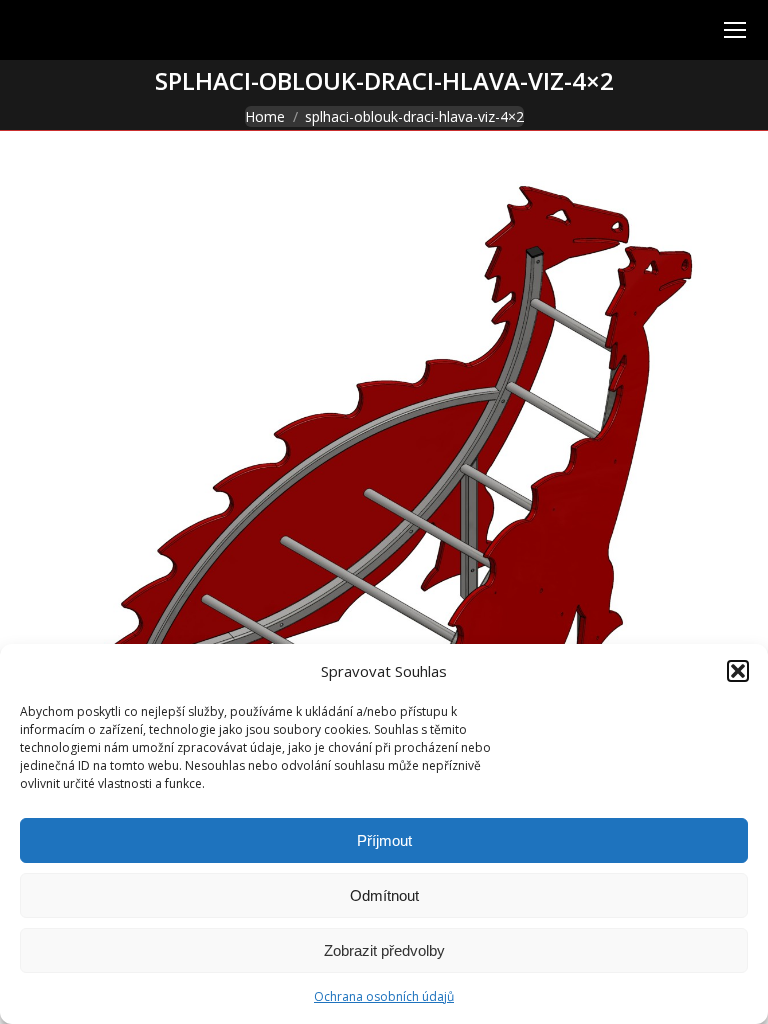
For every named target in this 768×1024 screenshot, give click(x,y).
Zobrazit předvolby (384, 950)
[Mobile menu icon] (735, 30)
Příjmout (384, 840)
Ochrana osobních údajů (384, 996)
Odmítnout (384, 895)
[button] (738, 671)
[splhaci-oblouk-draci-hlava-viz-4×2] (384, 525)
